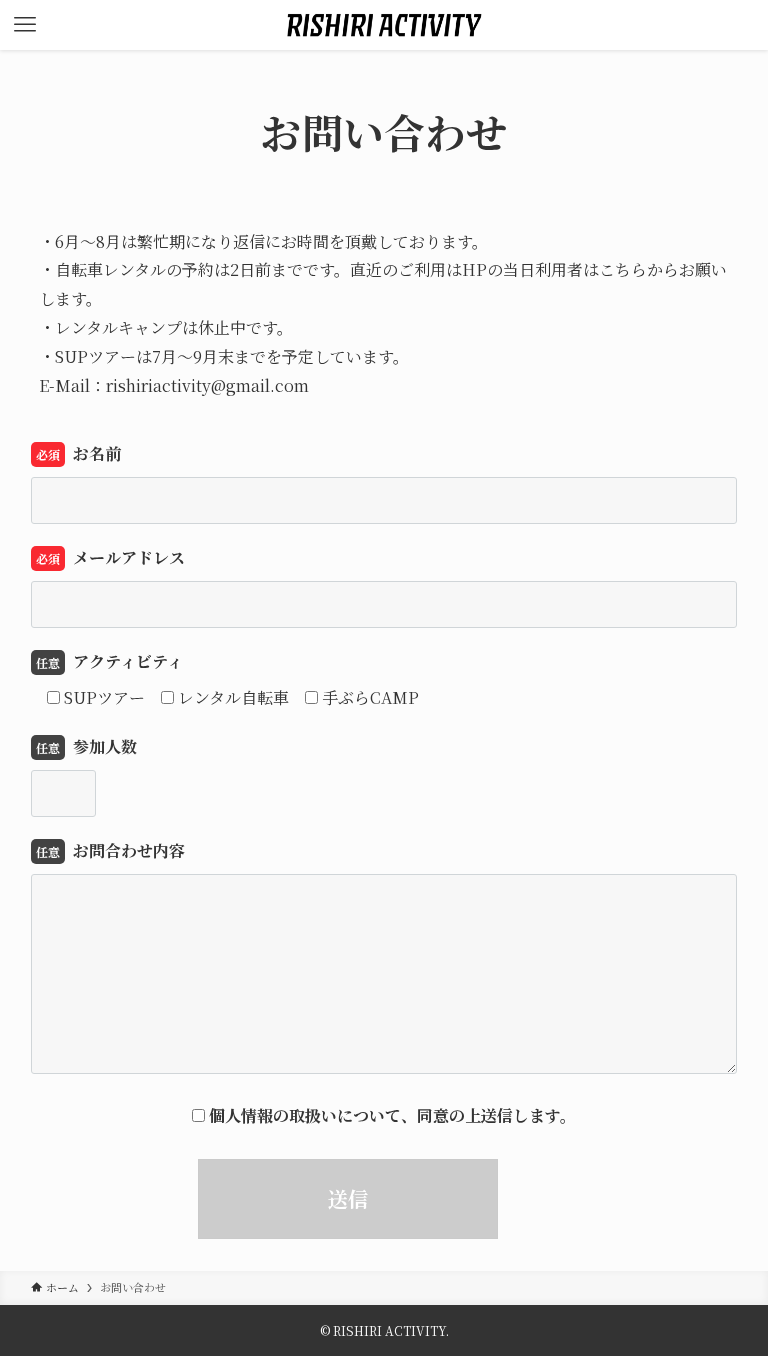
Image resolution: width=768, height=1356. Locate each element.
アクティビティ (109, 661)
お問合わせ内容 (110, 850)
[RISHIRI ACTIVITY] (384, 25)
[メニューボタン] (25, 25)
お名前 (78, 453)
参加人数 (86, 746)
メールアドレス (110, 557)
